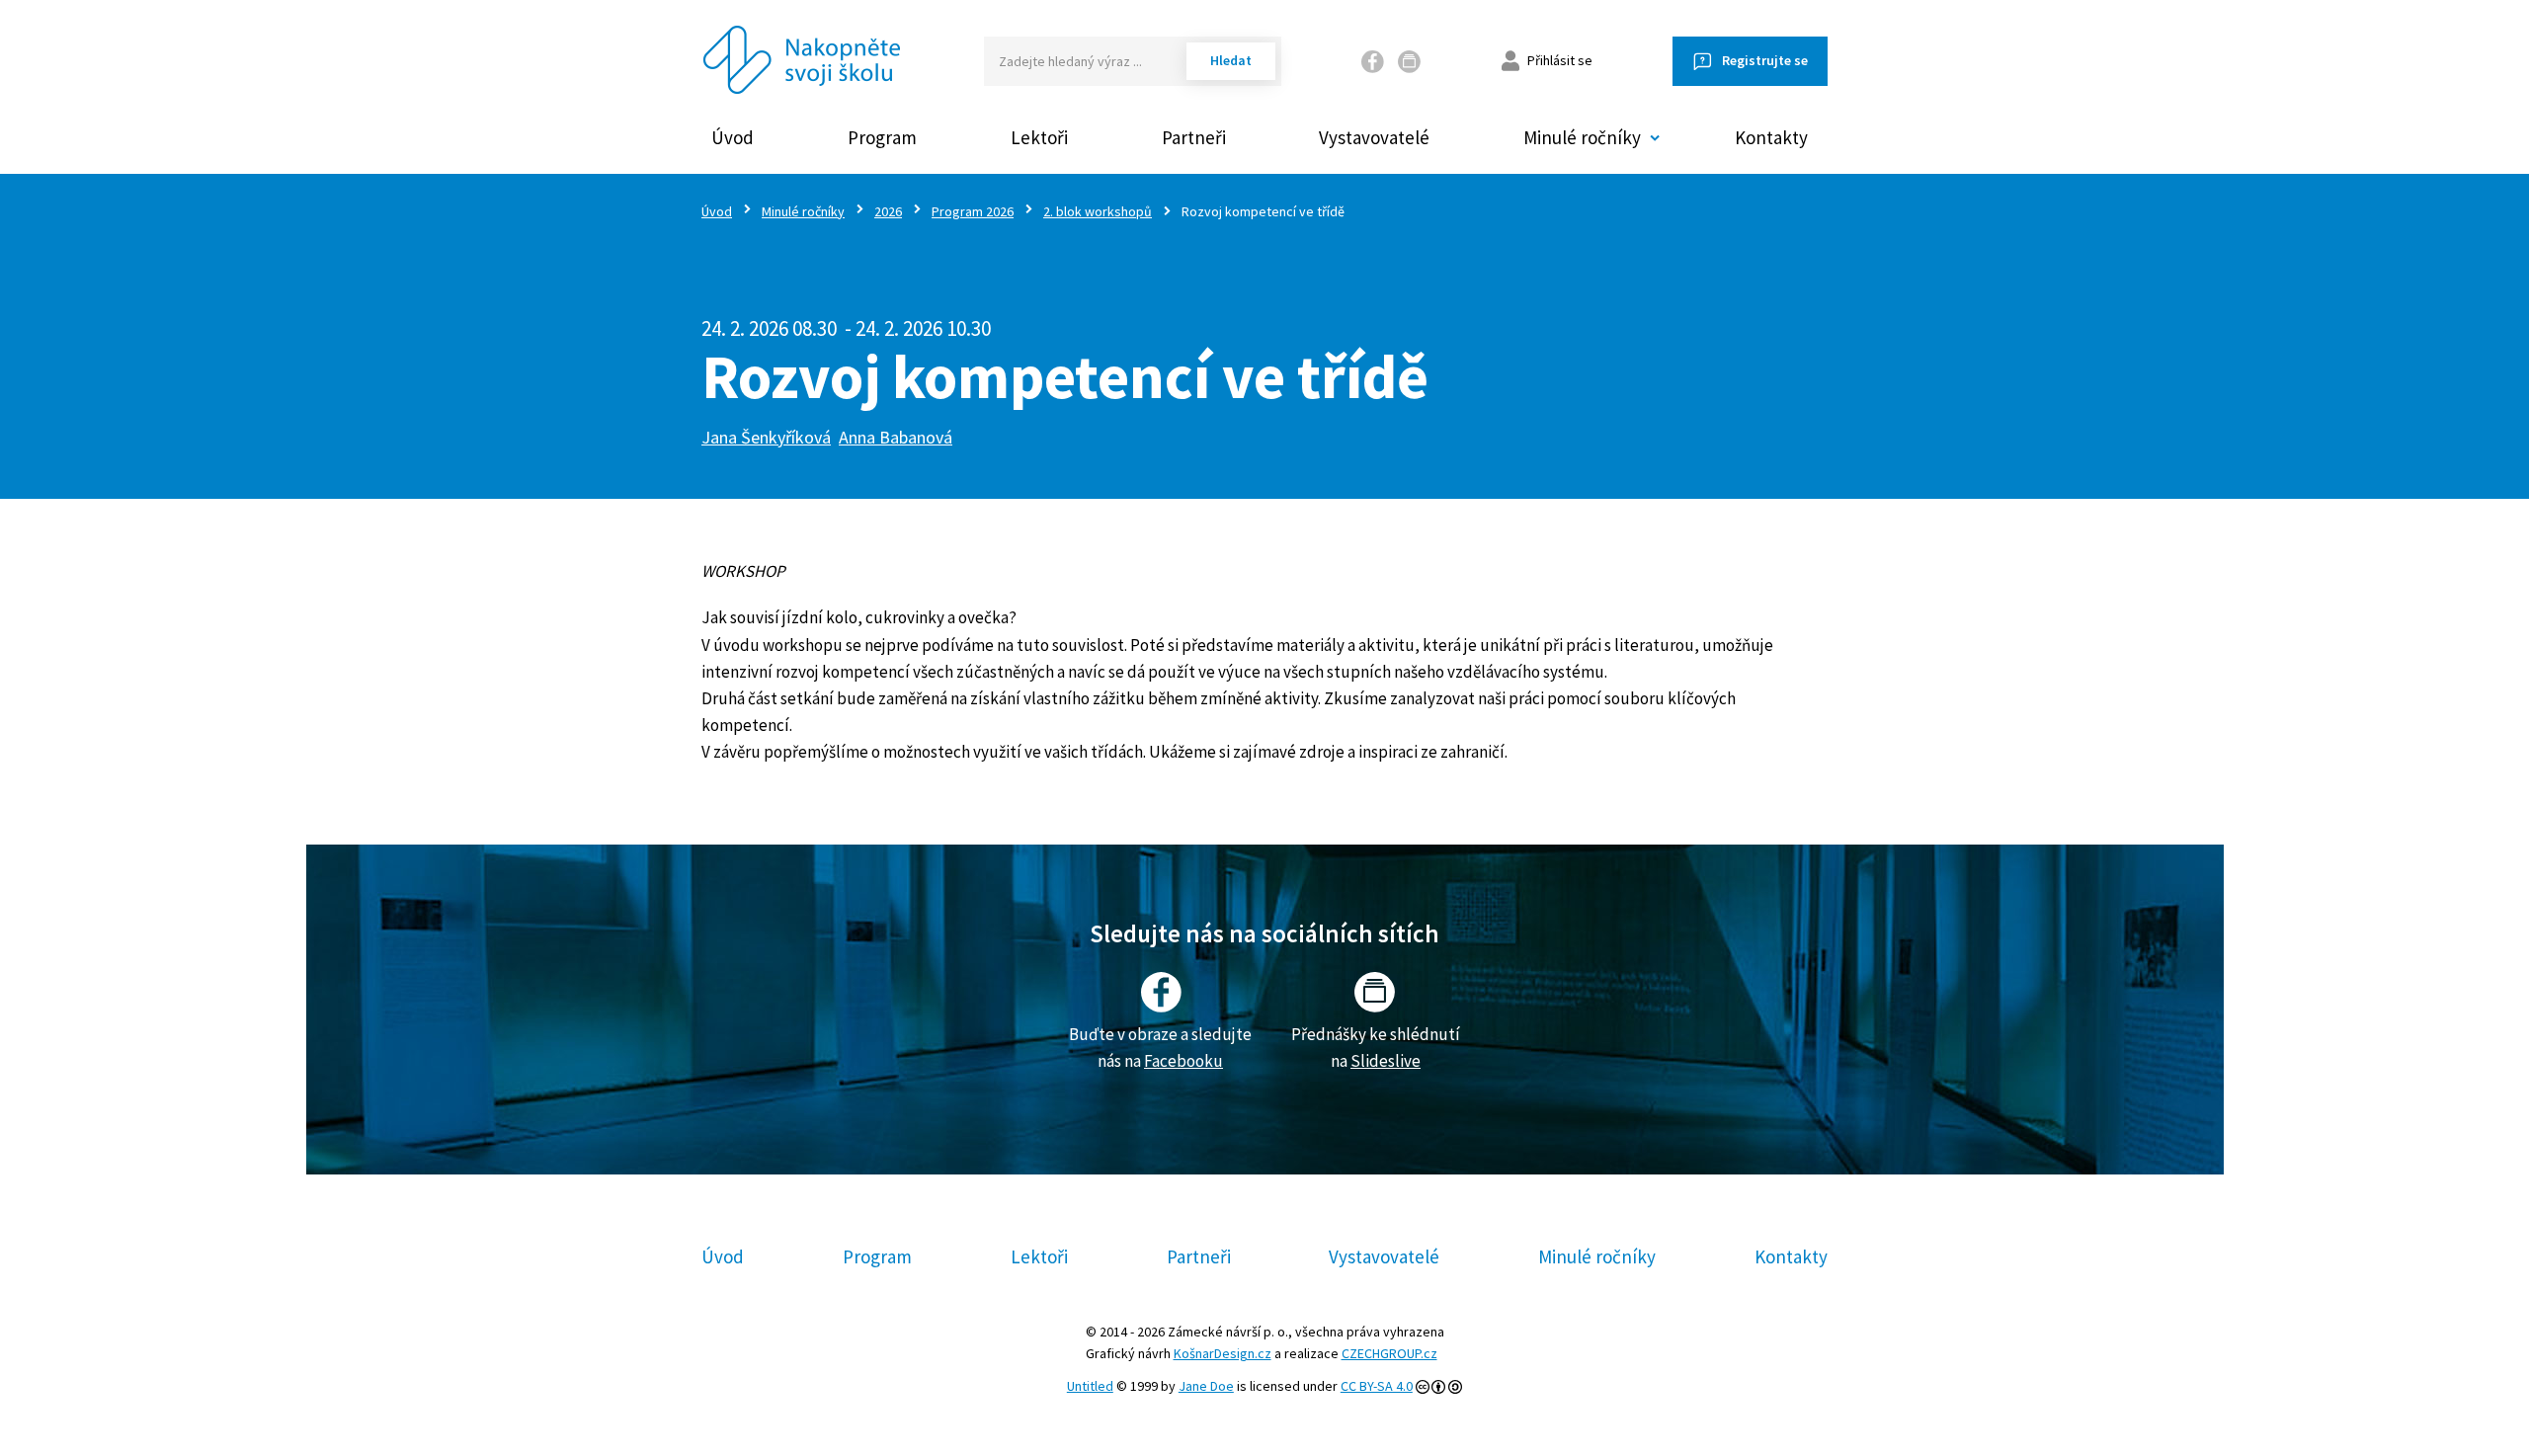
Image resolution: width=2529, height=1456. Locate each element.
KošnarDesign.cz (1223, 1353)
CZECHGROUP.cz (1389, 1353)
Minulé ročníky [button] (1582, 137)
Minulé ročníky (803, 211)
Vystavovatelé (1374, 137)
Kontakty (1771, 137)
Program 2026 (973, 211)
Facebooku (1183, 1061)
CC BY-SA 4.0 (1377, 1386)
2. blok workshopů (1098, 211)
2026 (888, 211)
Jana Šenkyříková (766, 437)
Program (882, 137)
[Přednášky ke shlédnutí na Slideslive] (1410, 61)
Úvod (733, 137)
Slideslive (1386, 1061)
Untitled (1090, 1386)
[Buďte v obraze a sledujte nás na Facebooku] (1373, 61)
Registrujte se (1765, 60)
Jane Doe (1206, 1386)
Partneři (1194, 137)
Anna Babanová (896, 437)
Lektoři (1039, 137)
